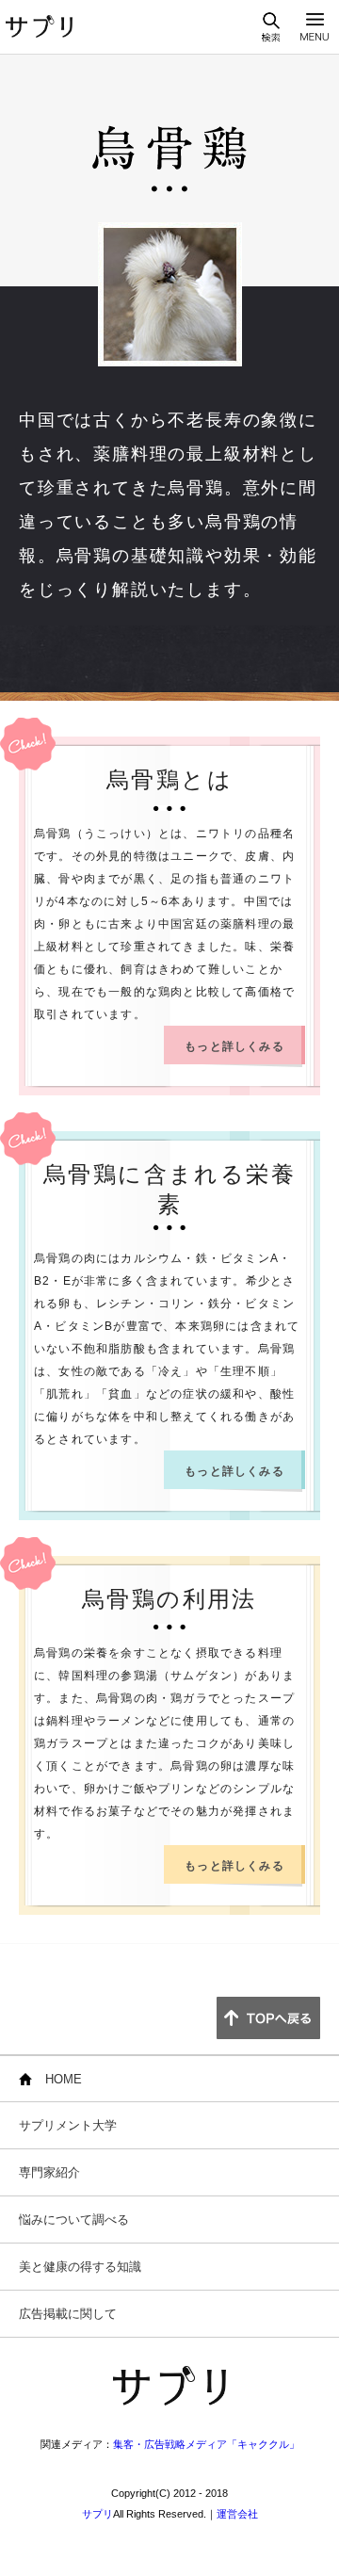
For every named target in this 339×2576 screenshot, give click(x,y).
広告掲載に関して (68, 2314)
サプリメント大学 (68, 2125)
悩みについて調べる (74, 2220)
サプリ (97, 2514)
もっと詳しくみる (234, 1046)
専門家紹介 (49, 2172)
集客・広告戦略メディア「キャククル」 (206, 2444)
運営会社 (237, 2514)
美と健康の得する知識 (80, 2267)
